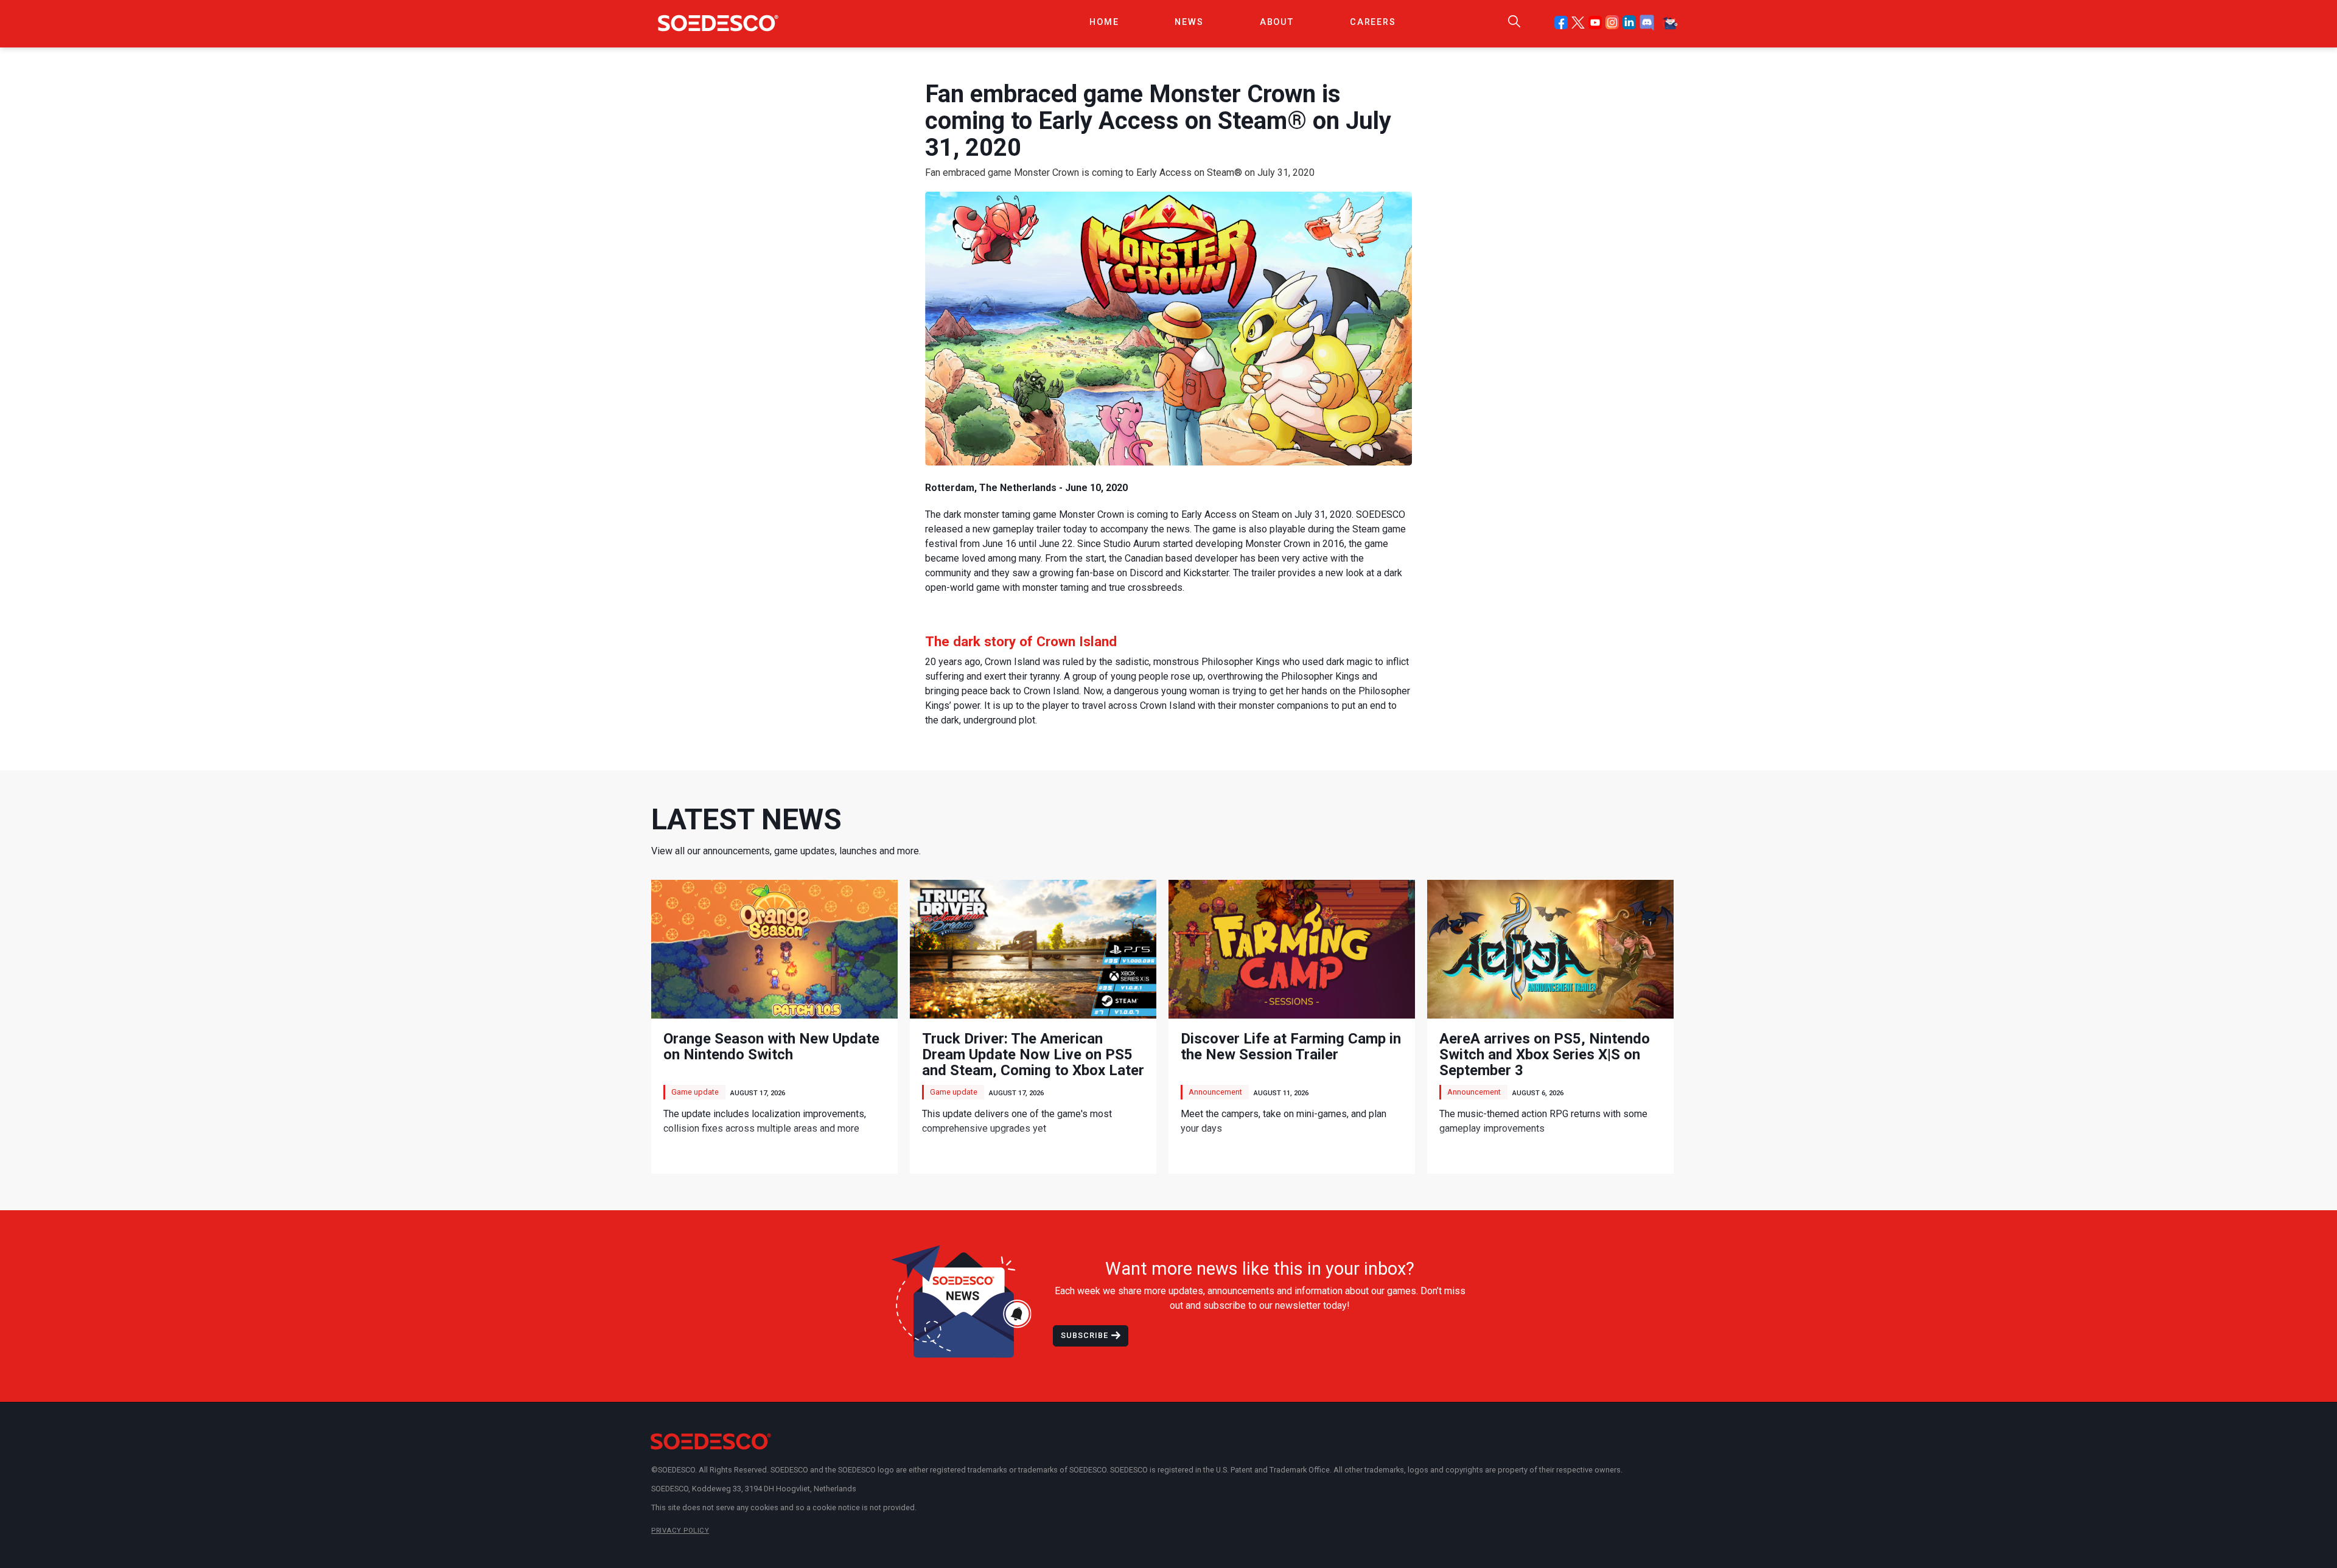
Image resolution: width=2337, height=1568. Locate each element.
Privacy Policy (680, 1531)
